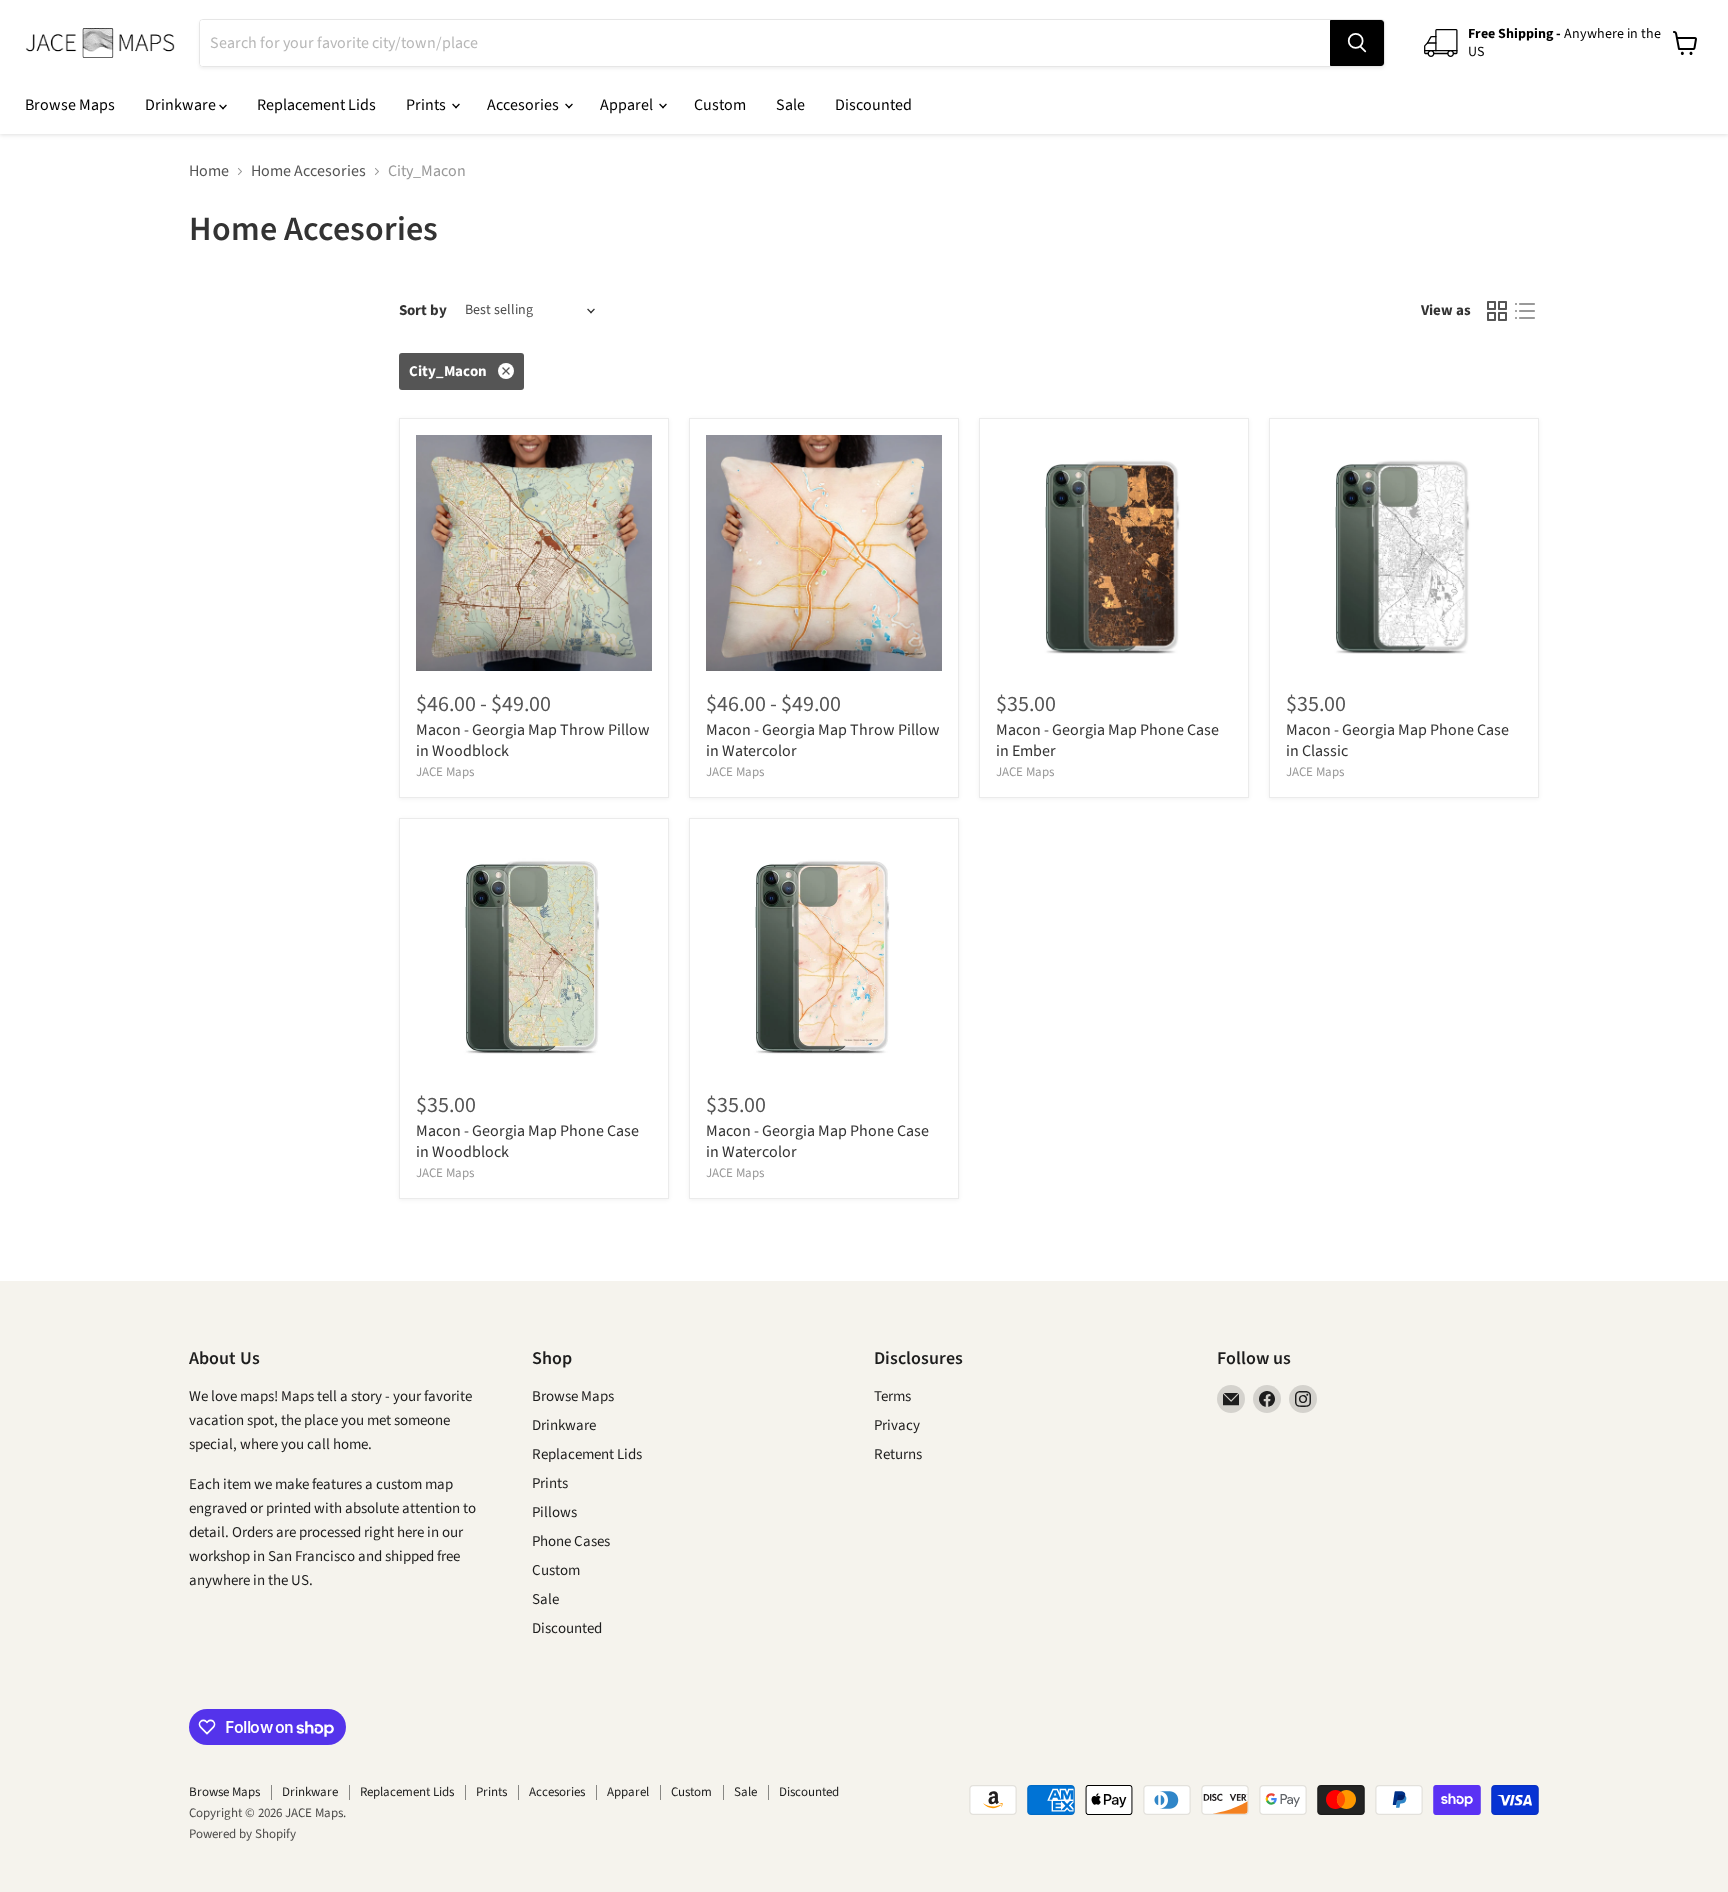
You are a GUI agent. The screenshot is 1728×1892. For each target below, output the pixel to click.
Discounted (873, 105)
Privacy (897, 1425)
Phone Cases (571, 1541)
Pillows (554, 1512)
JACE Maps (445, 772)
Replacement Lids (316, 105)
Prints (427, 105)
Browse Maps (70, 105)
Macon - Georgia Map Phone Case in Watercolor (817, 1141)
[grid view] (1497, 311)
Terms (892, 1396)
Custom (720, 105)
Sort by (423, 310)
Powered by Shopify (242, 1834)
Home (209, 171)
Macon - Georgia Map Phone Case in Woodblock (527, 1141)
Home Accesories (308, 171)
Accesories (524, 105)
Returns (898, 1454)
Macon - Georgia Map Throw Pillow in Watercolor (823, 740)
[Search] (1357, 43)
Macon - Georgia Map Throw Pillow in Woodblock (533, 740)
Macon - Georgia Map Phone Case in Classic (1397, 740)
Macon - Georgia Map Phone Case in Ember (1107, 740)
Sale (790, 105)
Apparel (628, 105)
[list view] (1525, 311)
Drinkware (182, 105)
